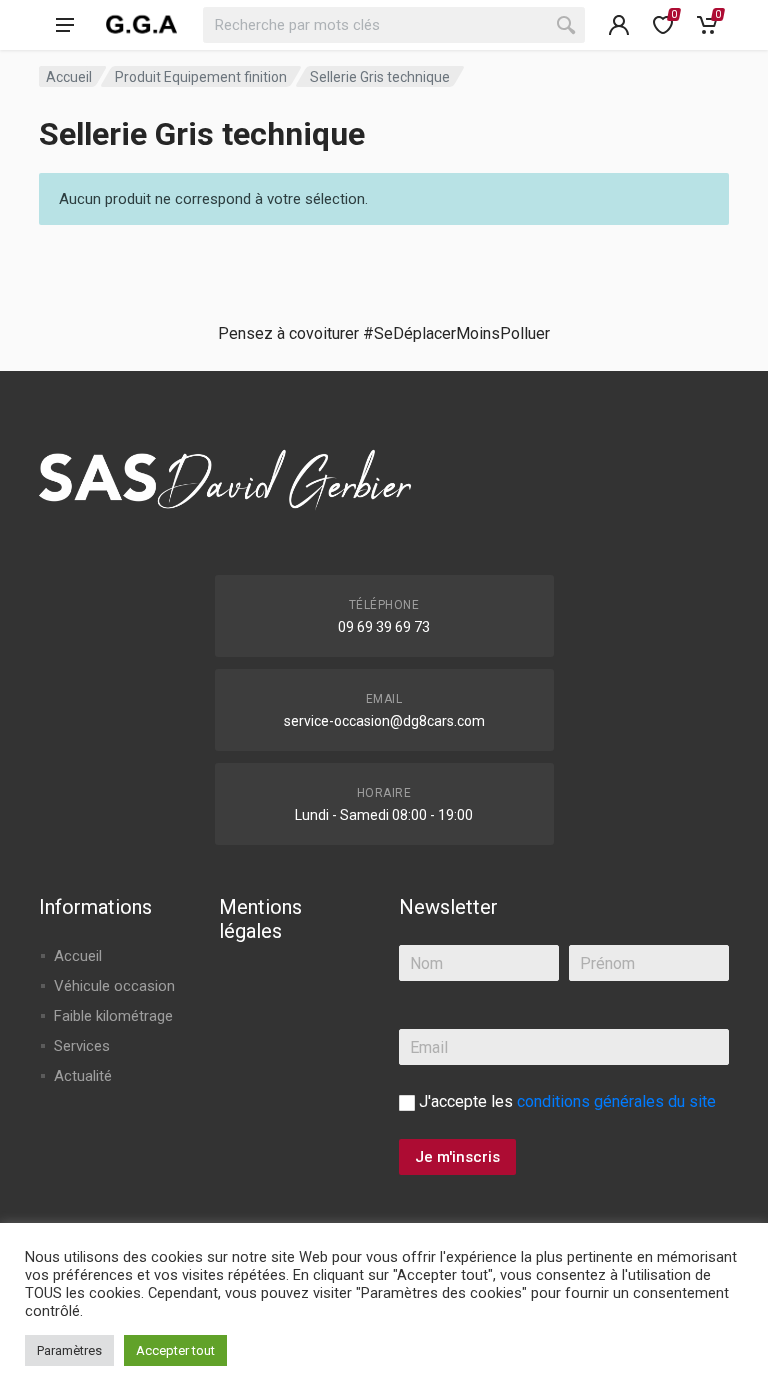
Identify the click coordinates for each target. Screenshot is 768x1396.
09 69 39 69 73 (384, 627)
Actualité (83, 1076)
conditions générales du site (616, 1101)
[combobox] (394, 25)
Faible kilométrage (113, 1016)
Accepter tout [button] (175, 1350)
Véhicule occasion (114, 986)
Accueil (69, 77)
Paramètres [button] (69, 1350)
